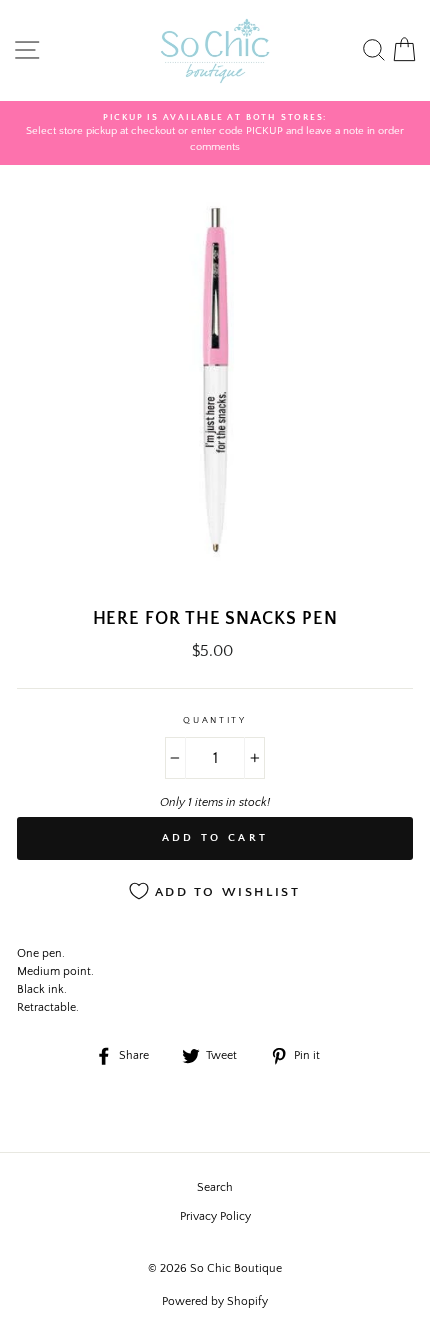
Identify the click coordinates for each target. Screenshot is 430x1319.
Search (215, 1187)
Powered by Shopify (215, 1301)
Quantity (214, 720)
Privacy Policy (215, 1216)
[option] (215, 133)
